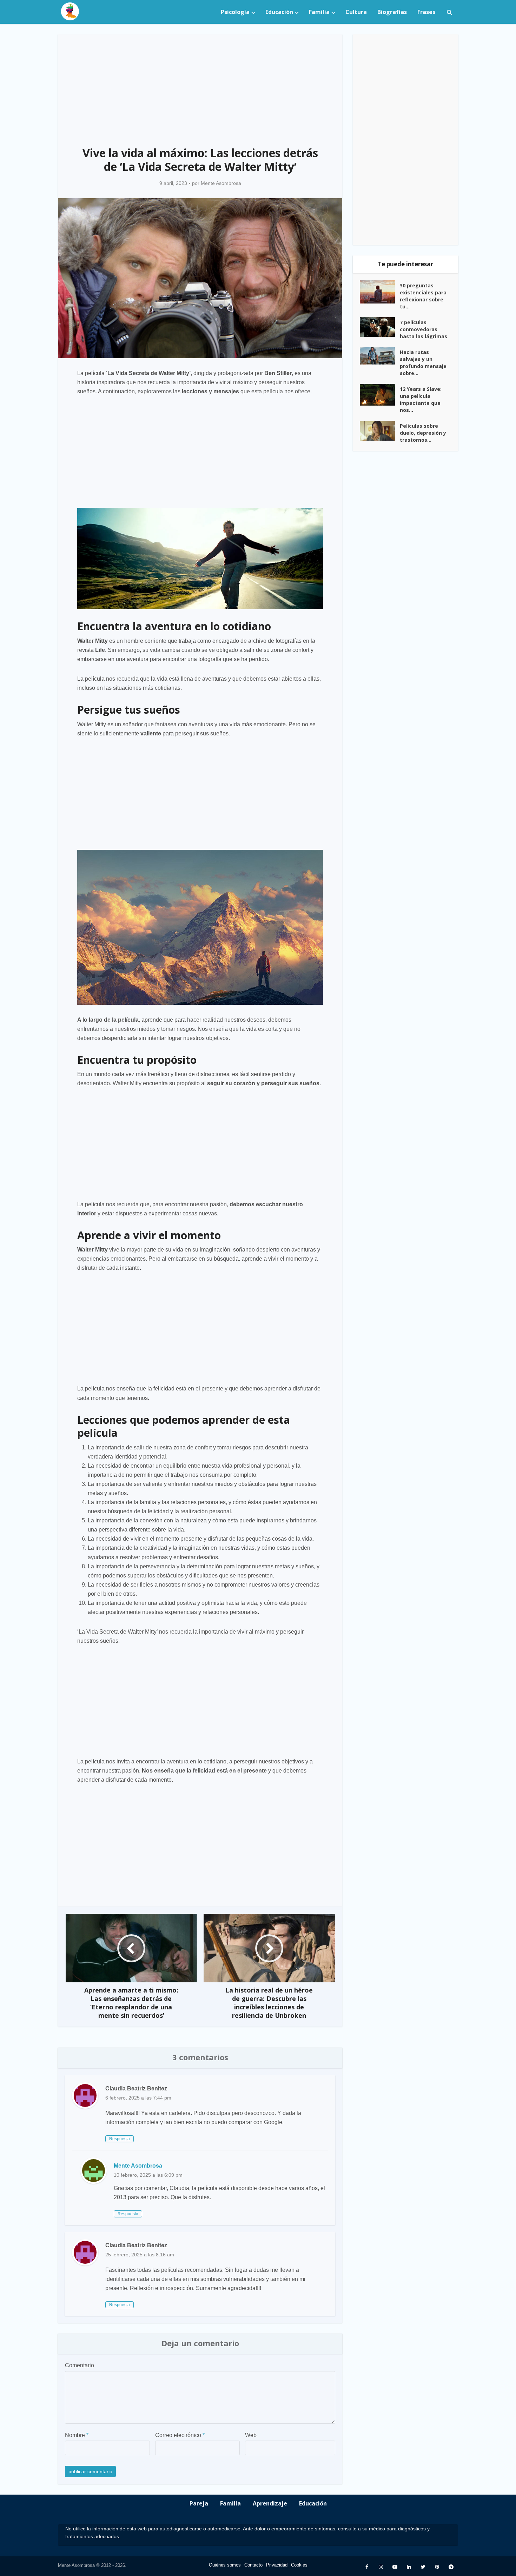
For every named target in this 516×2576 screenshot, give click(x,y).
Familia (319, 12)
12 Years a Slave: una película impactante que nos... (421, 399)
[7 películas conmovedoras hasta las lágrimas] (380, 327)
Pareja (199, 2503)
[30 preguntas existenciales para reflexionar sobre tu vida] (380, 292)
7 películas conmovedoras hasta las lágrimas (424, 329)
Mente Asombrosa (221, 183)
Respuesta (120, 2139)
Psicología (235, 12)
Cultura (356, 12)
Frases (426, 12)
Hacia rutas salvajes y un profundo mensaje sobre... (423, 363)
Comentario (80, 2365)
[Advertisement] (200, 86)
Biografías (392, 12)
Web (251, 2435)
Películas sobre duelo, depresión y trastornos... (423, 433)
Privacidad (277, 2565)
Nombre (77, 2435)
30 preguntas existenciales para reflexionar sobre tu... (423, 296)
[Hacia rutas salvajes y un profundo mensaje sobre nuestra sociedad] (380, 356)
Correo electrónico (180, 2435)
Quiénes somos (225, 2565)
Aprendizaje (270, 2503)
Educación (279, 12)
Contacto (253, 2565)
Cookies (299, 2565)
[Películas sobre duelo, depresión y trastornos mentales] (380, 431)
